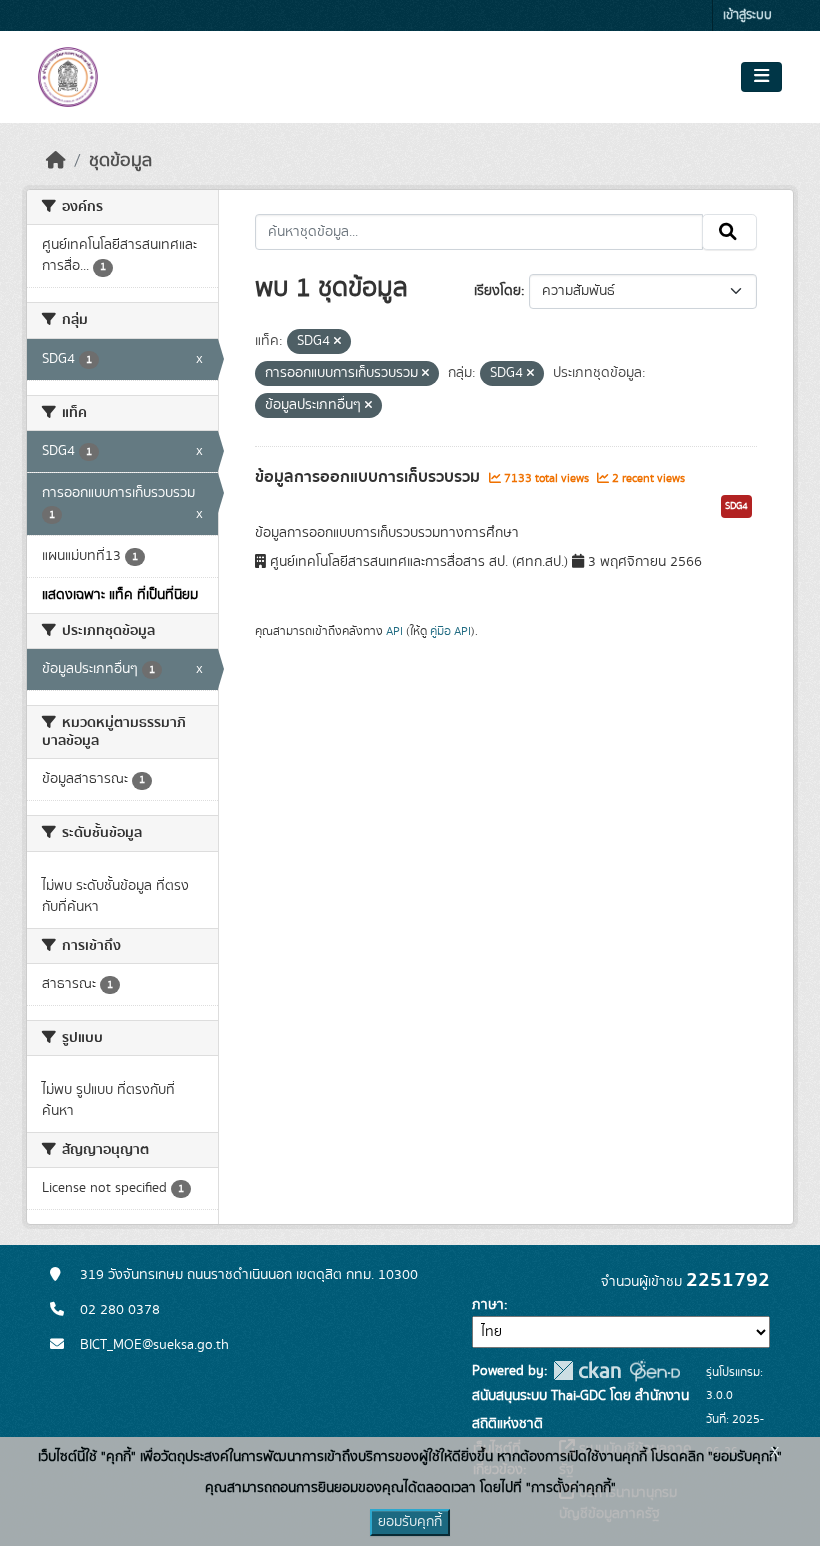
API (394, 631)
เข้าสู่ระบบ (747, 15)
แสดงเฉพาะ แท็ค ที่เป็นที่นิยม (120, 595)
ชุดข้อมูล (120, 161)
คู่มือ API (450, 631)
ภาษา (488, 1305)
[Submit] (729, 232)
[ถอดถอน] (337, 342)
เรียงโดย (497, 291)
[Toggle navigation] (761, 77)
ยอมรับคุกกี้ (410, 1522)
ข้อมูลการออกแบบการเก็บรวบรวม (369, 477)
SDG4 (736, 506)
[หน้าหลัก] (56, 161)
